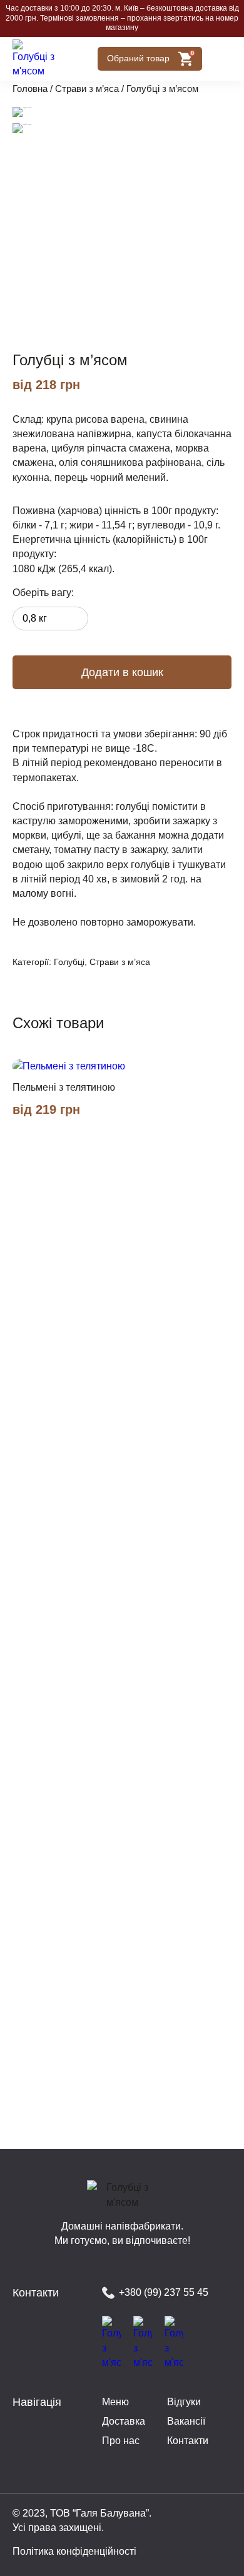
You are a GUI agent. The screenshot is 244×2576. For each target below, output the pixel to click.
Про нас (121, 2441)
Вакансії (186, 2421)
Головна (30, 89)
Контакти (188, 2441)
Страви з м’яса (87, 89)
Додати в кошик (122, 672)
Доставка (124, 2421)
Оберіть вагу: (43, 593)
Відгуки (184, 2402)
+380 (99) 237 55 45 (164, 2292)
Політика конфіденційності (74, 2551)
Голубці (69, 962)
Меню (115, 2402)
